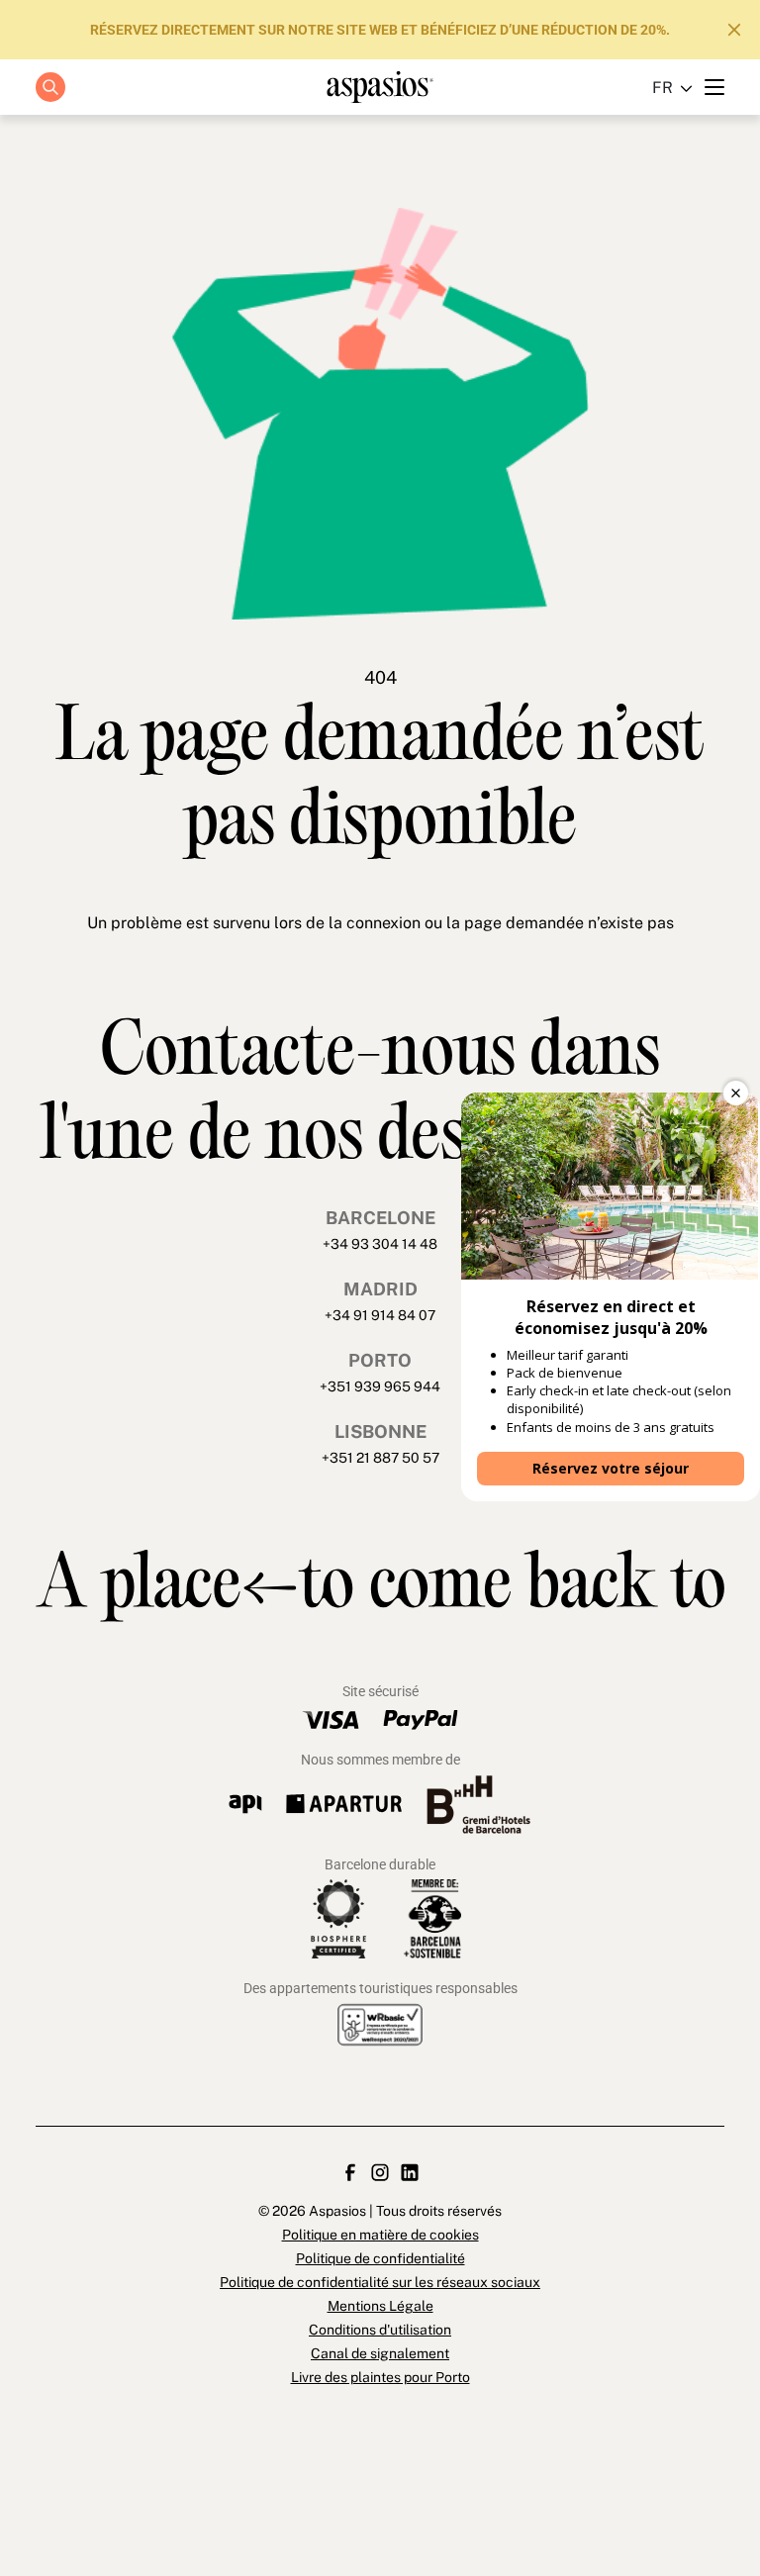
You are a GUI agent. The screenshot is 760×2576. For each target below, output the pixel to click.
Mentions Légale (380, 2306)
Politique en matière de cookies (380, 2235)
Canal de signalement (380, 2353)
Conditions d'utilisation (380, 2330)
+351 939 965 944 (380, 1386)
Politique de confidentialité (380, 2258)
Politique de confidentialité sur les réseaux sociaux (380, 2282)
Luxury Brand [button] (369, 201)
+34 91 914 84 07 (380, 1315)
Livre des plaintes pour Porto (380, 2377)
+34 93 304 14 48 (380, 1244)
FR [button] (663, 88)
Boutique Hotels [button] (369, 157)
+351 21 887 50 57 (380, 1458)
